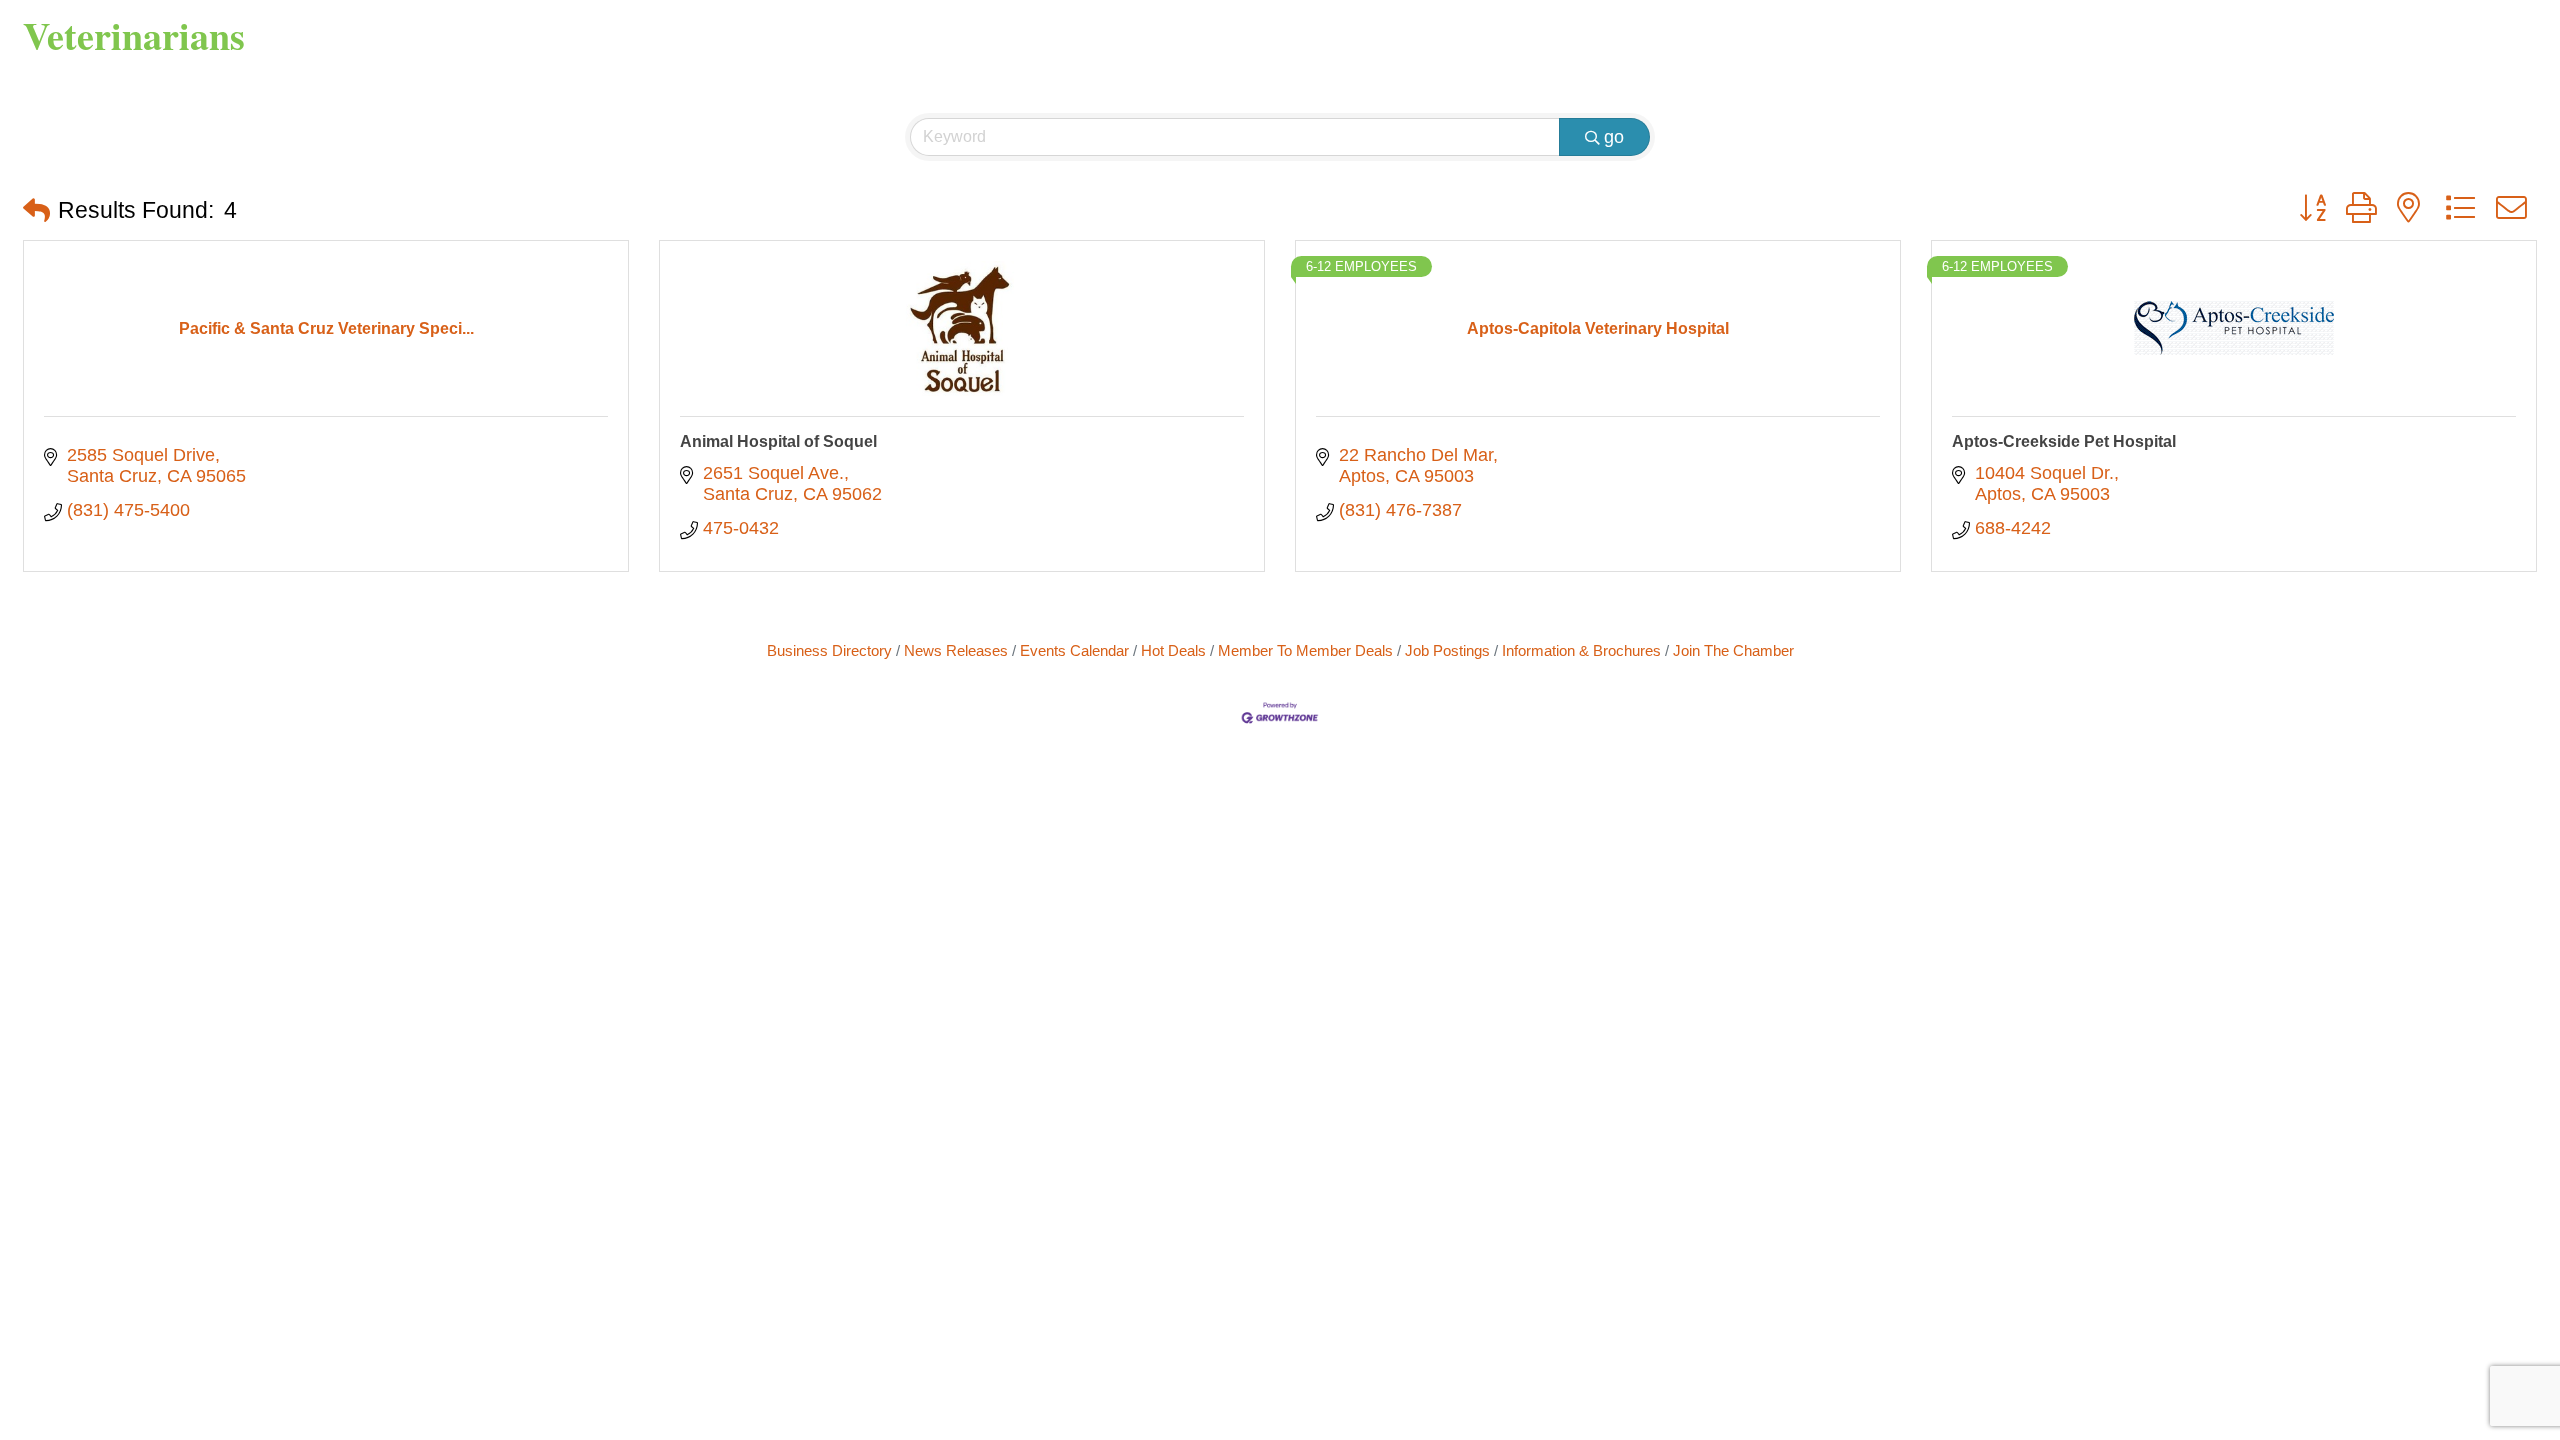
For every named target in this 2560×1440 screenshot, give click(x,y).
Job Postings (1447, 650)
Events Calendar (1074, 650)
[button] (36, 211)
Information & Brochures (1581, 650)
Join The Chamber (1733, 650)
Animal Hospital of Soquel (778, 441)
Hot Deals (1173, 650)
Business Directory (829, 650)
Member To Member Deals (1305, 650)
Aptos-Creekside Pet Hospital (2064, 441)
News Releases (956, 650)
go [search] (1614, 137)
